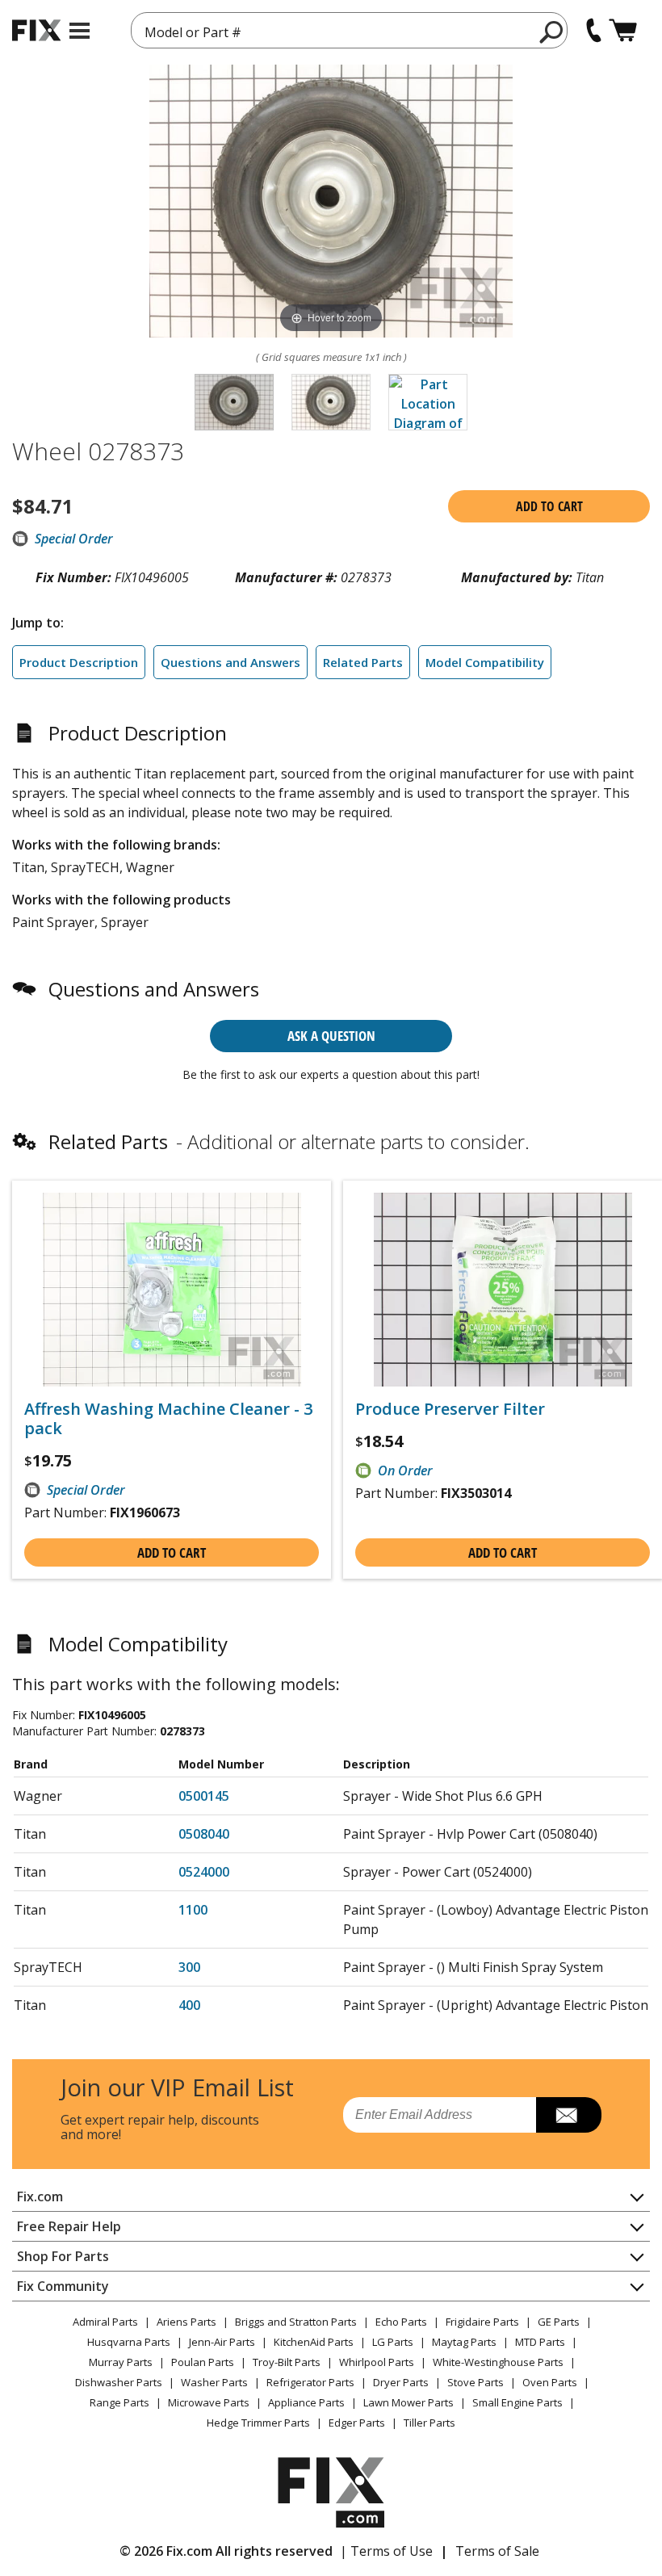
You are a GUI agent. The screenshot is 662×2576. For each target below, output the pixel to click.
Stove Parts (476, 2382)
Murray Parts (121, 2362)
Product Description (79, 662)
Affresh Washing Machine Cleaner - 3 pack (168, 1419)
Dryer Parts (401, 2382)
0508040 (204, 1834)
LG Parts (393, 2342)
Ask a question (331, 1036)
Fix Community (63, 2286)
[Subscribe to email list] (569, 2115)
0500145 (204, 1796)
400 (189, 2005)
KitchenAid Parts (314, 2342)
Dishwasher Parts (119, 2382)
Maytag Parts (464, 2342)
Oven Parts (550, 2382)
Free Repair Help (69, 2226)
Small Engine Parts (517, 2402)
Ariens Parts (186, 2322)
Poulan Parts (203, 2362)
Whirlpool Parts (377, 2362)
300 (189, 1967)
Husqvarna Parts (129, 2342)
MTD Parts (540, 2342)
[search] (552, 31)
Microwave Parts (209, 2402)
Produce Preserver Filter (450, 1409)
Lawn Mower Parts (409, 2402)
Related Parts (363, 662)
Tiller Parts (429, 2423)
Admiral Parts (105, 2322)
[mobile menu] (80, 31)
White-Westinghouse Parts (498, 2362)
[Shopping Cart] (623, 30)
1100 (193, 1910)
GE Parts (559, 2322)
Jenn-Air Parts (222, 2342)
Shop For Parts (63, 2256)
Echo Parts (401, 2322)
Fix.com (40, 2196)
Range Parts (119, 2402)
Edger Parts (357, 2423)
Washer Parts (214, 2382)
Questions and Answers (230, 662)
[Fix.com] (36, 30)
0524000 (204, 1872)
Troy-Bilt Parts (287, 2362)
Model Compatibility (485, 662)
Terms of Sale (497, 2551)
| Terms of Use (386, 2551)
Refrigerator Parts (310, 2382)
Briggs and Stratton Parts (296, 2322)
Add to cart (549, 506)
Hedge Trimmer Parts (258, 2423)
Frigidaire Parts (482, 2322)
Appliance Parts (306, 2402)
